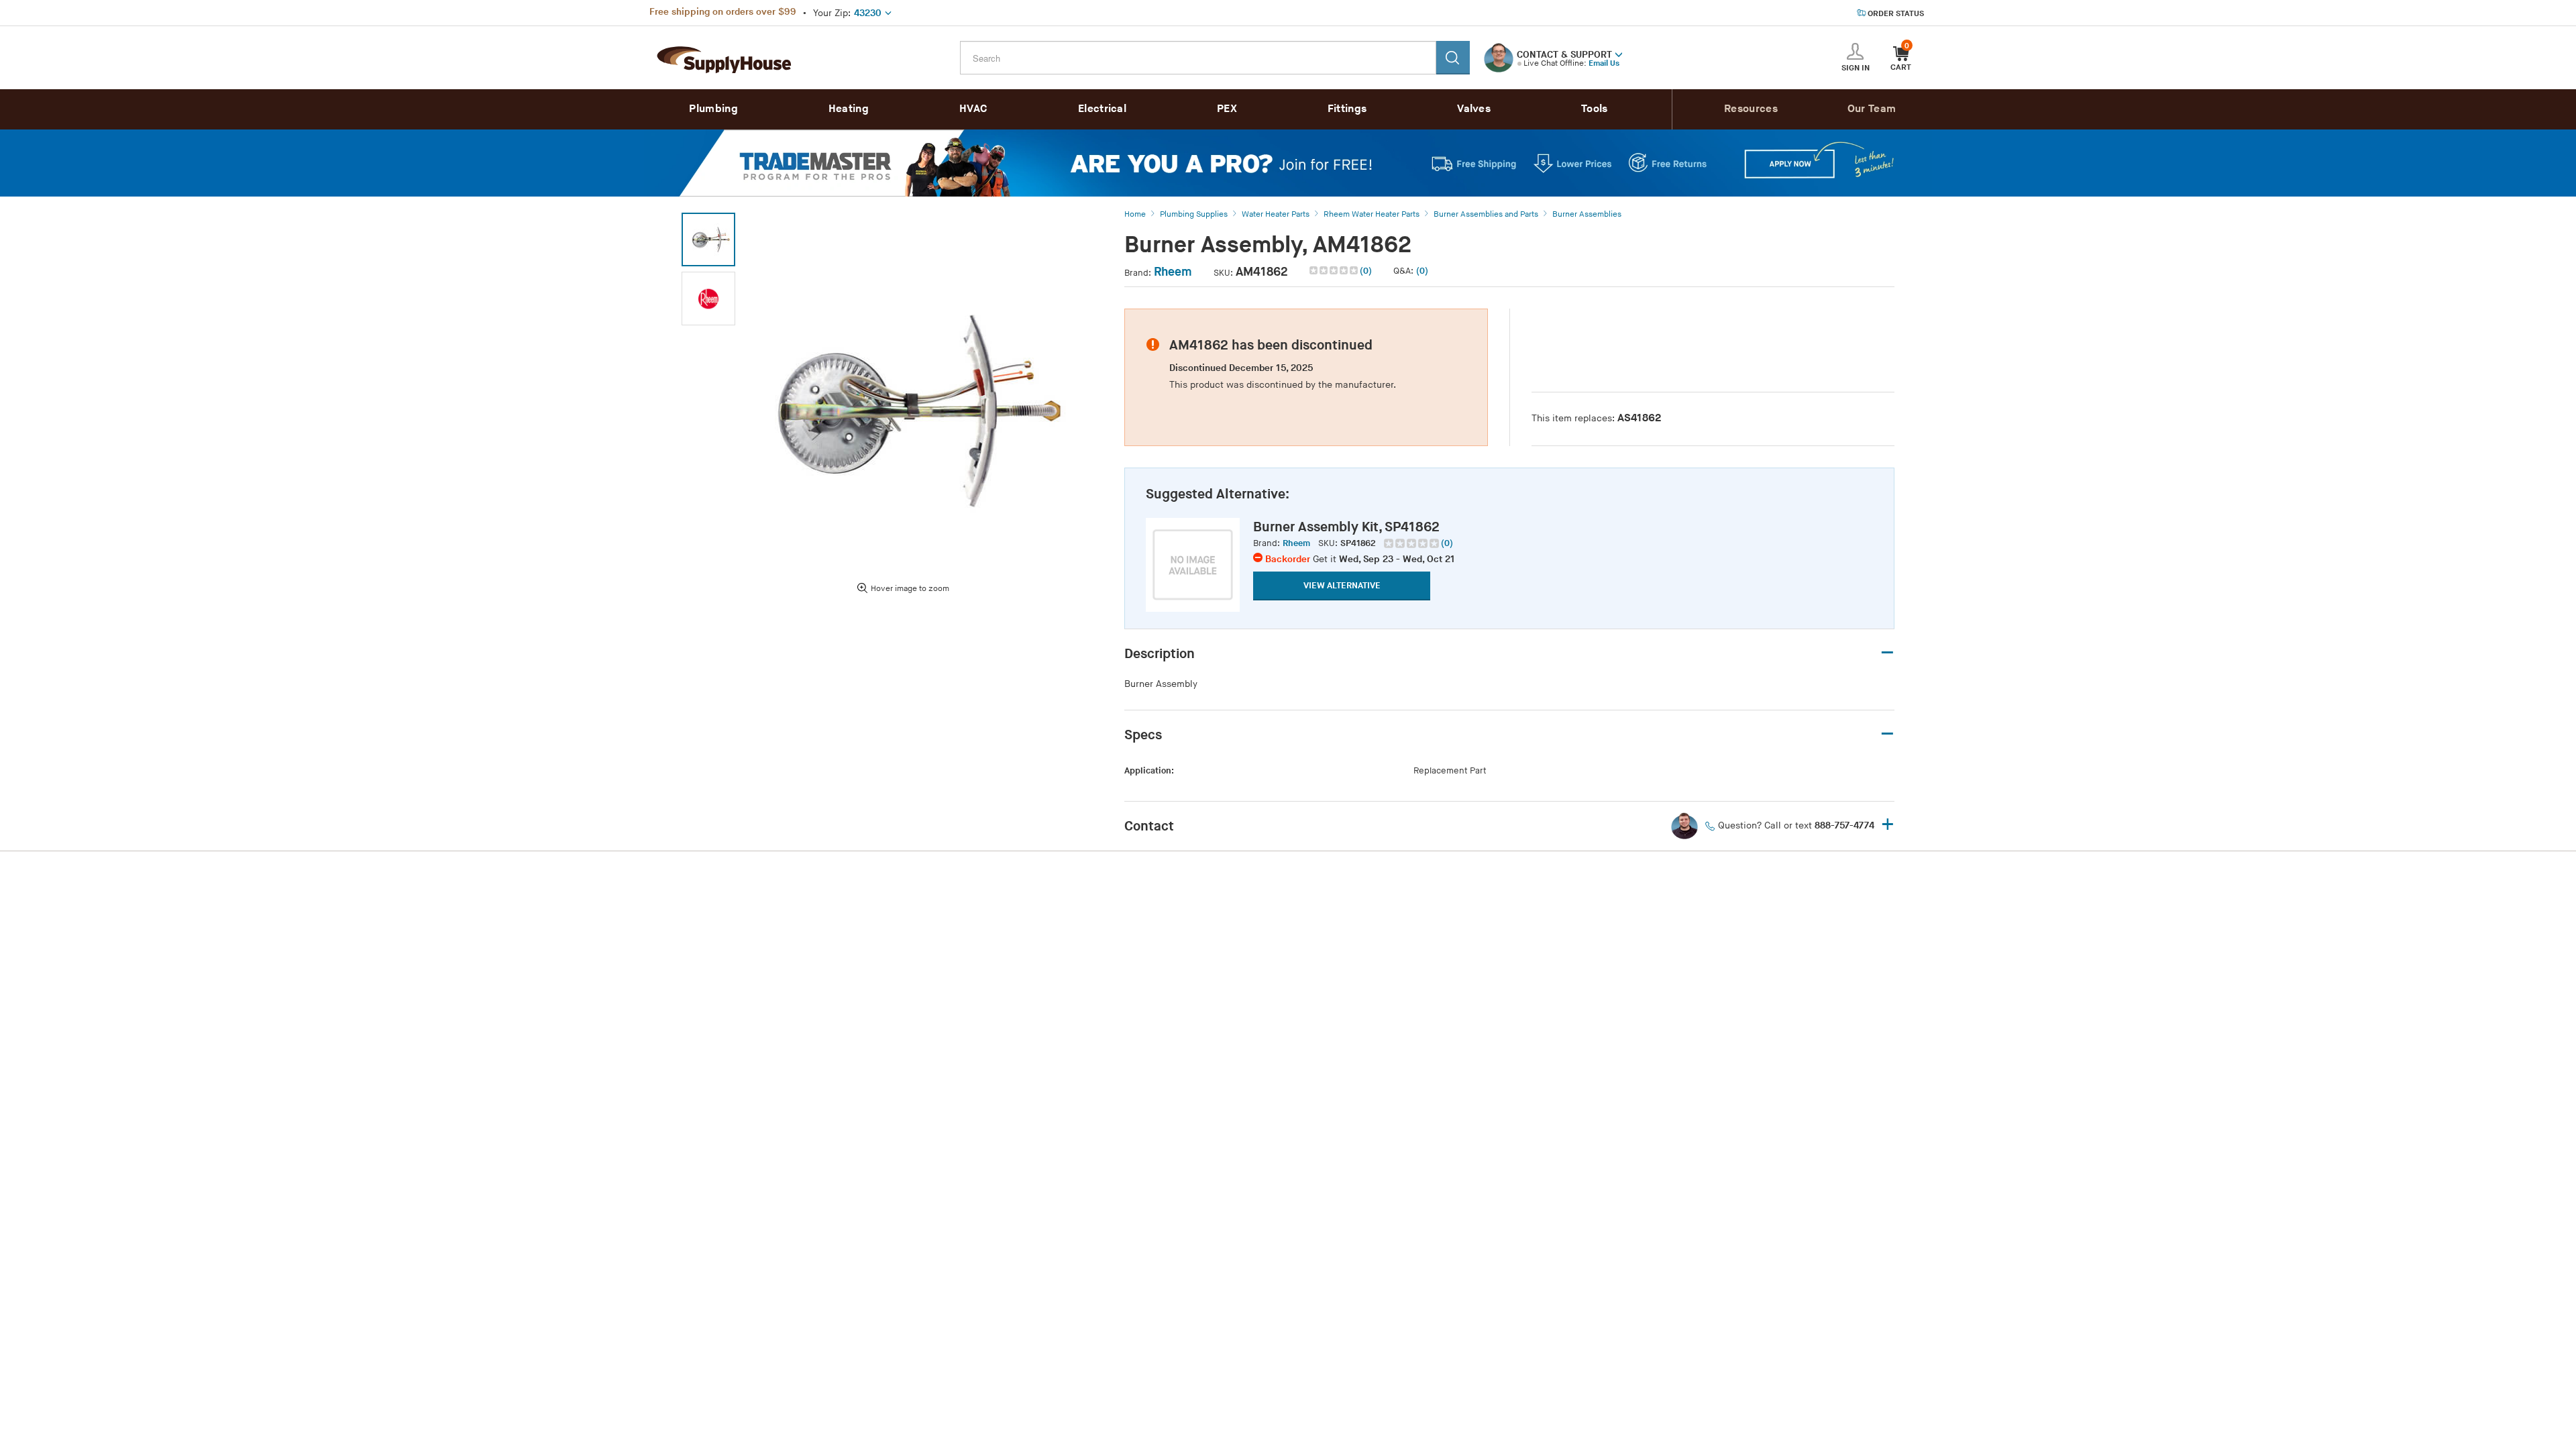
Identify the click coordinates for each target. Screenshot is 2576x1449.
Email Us (1604, 63)
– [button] (1887, 653)
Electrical (1102, 109)
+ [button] (1888, 825)
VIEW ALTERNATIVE (1342, 586)
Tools (1595, 109)
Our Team (1872, 109)
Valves (1474, 109)
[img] (1335, 270)
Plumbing (713, 109)
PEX (1227, 109)
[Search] (1453, 58)
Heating (849, 109)
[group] (1418, 543)
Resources (1751, 109)
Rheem (1173, 272)
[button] (1619, 54)
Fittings (1347, 109)
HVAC (973, 109)
